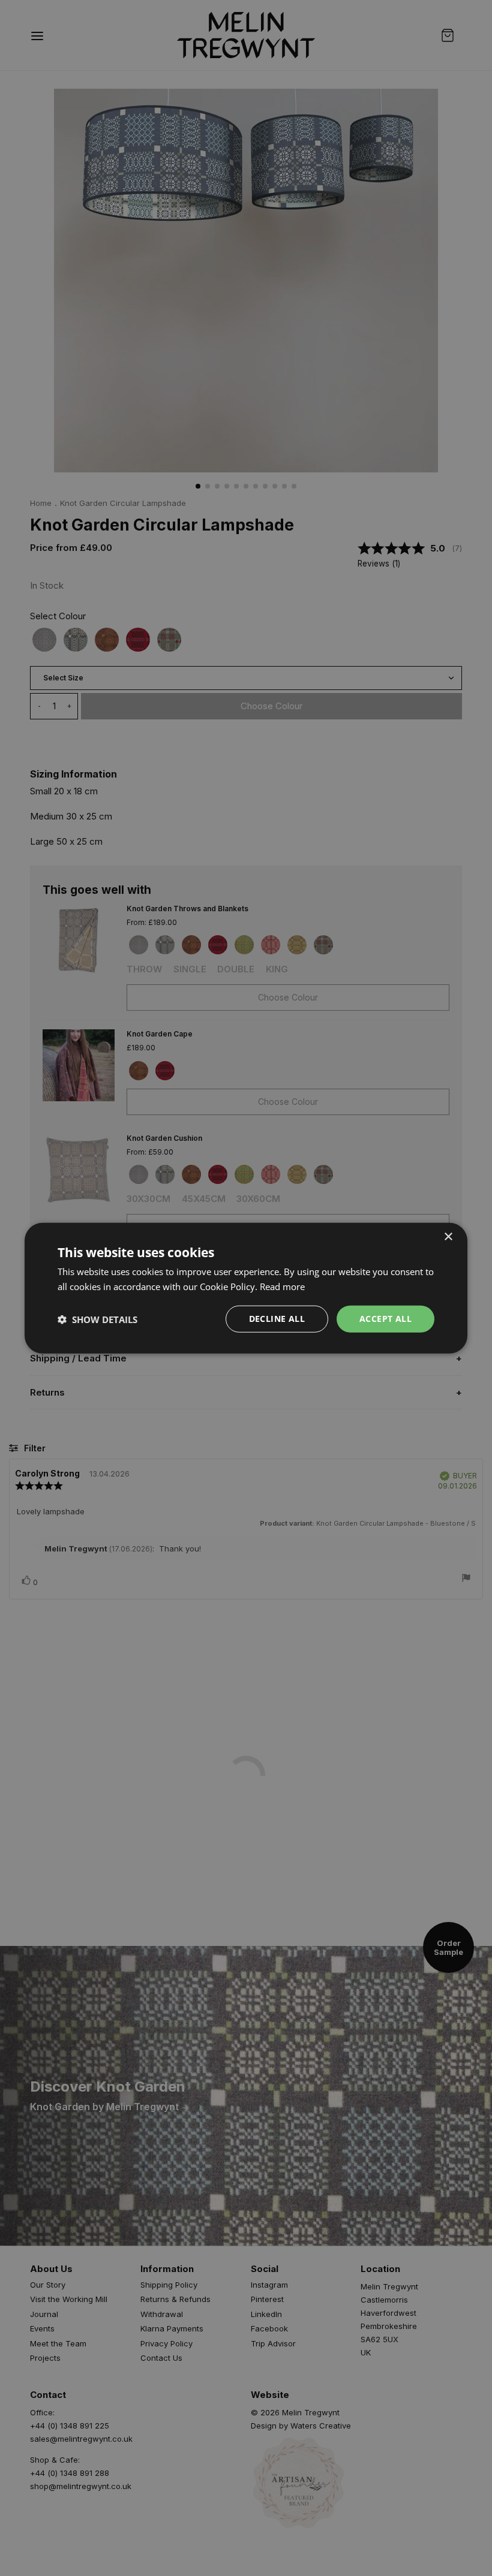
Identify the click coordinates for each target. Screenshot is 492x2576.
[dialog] (246, 1288)
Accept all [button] (385, 1319)
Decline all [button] (277, 1319)
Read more (282, 1286)
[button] (97, 1319)
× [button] (448, 1236)
